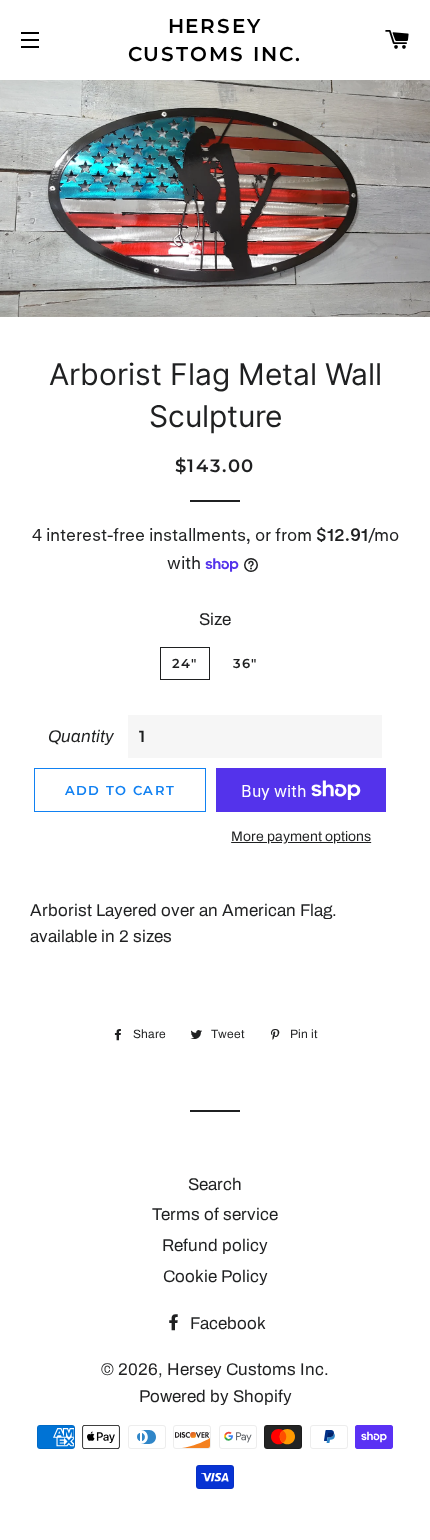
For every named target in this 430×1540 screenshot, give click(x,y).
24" (185, 663)
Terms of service (215, 1214)
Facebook (226, 1323)
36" (245, 663)
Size (215, 619)
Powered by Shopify (215, 1396)
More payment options (301, 836)
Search (215, 1184)
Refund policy (215, 1245)
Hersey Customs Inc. (215, 40)
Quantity (81, 736)
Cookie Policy (215, 1276)
